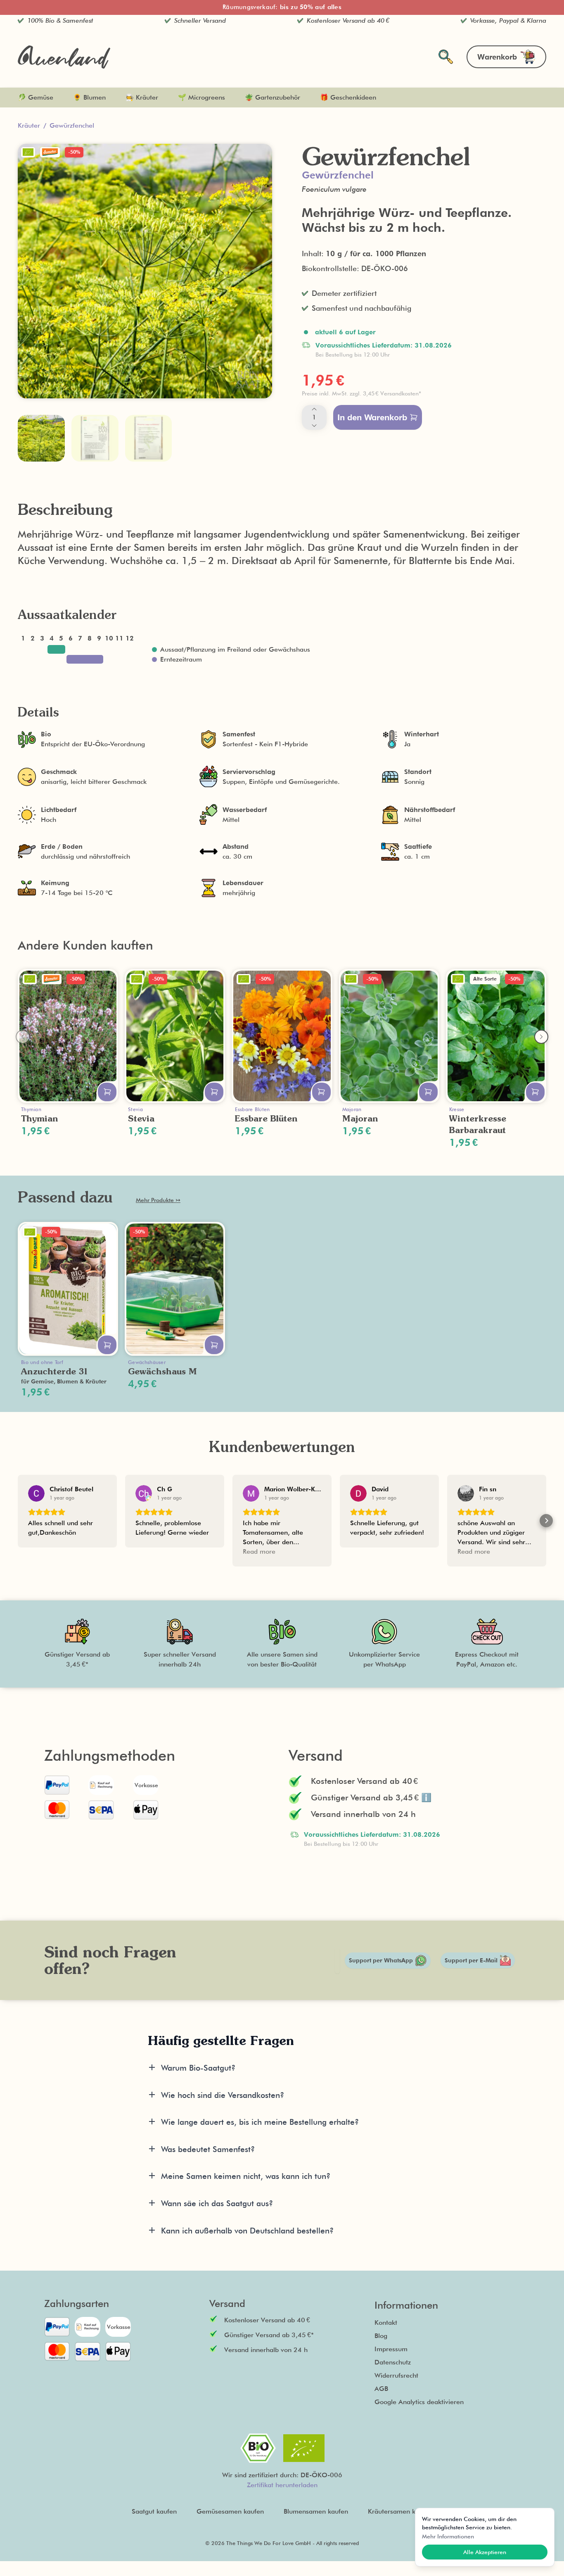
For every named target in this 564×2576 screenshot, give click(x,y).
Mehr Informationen (448, 2536)
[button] (419, 393)
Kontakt (386, 2322)
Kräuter (29, 125)
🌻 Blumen (89, 97)
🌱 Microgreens (201, 97)
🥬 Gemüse (36, 97)
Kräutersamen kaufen (400, 2511)
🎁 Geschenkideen (348, 97)
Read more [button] (259, 1551)
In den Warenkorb (372, 417)
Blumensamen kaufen (316, 2511)
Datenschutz (393, 2362)
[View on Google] (36, 1493)
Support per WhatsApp (381, 1960)
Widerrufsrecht (396, 2375)
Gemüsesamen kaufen (230, 2511)
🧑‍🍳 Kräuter (142, 97)
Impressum (391, 2349)
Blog (381, 2336)
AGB (381, 2389)
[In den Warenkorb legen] (107, 1092)
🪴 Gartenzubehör (273, 97)
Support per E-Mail (471, 1960)
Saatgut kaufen (154, 2511)
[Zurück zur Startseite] (64, 57)
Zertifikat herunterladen (282, 2485)
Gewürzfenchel (72, 125)
